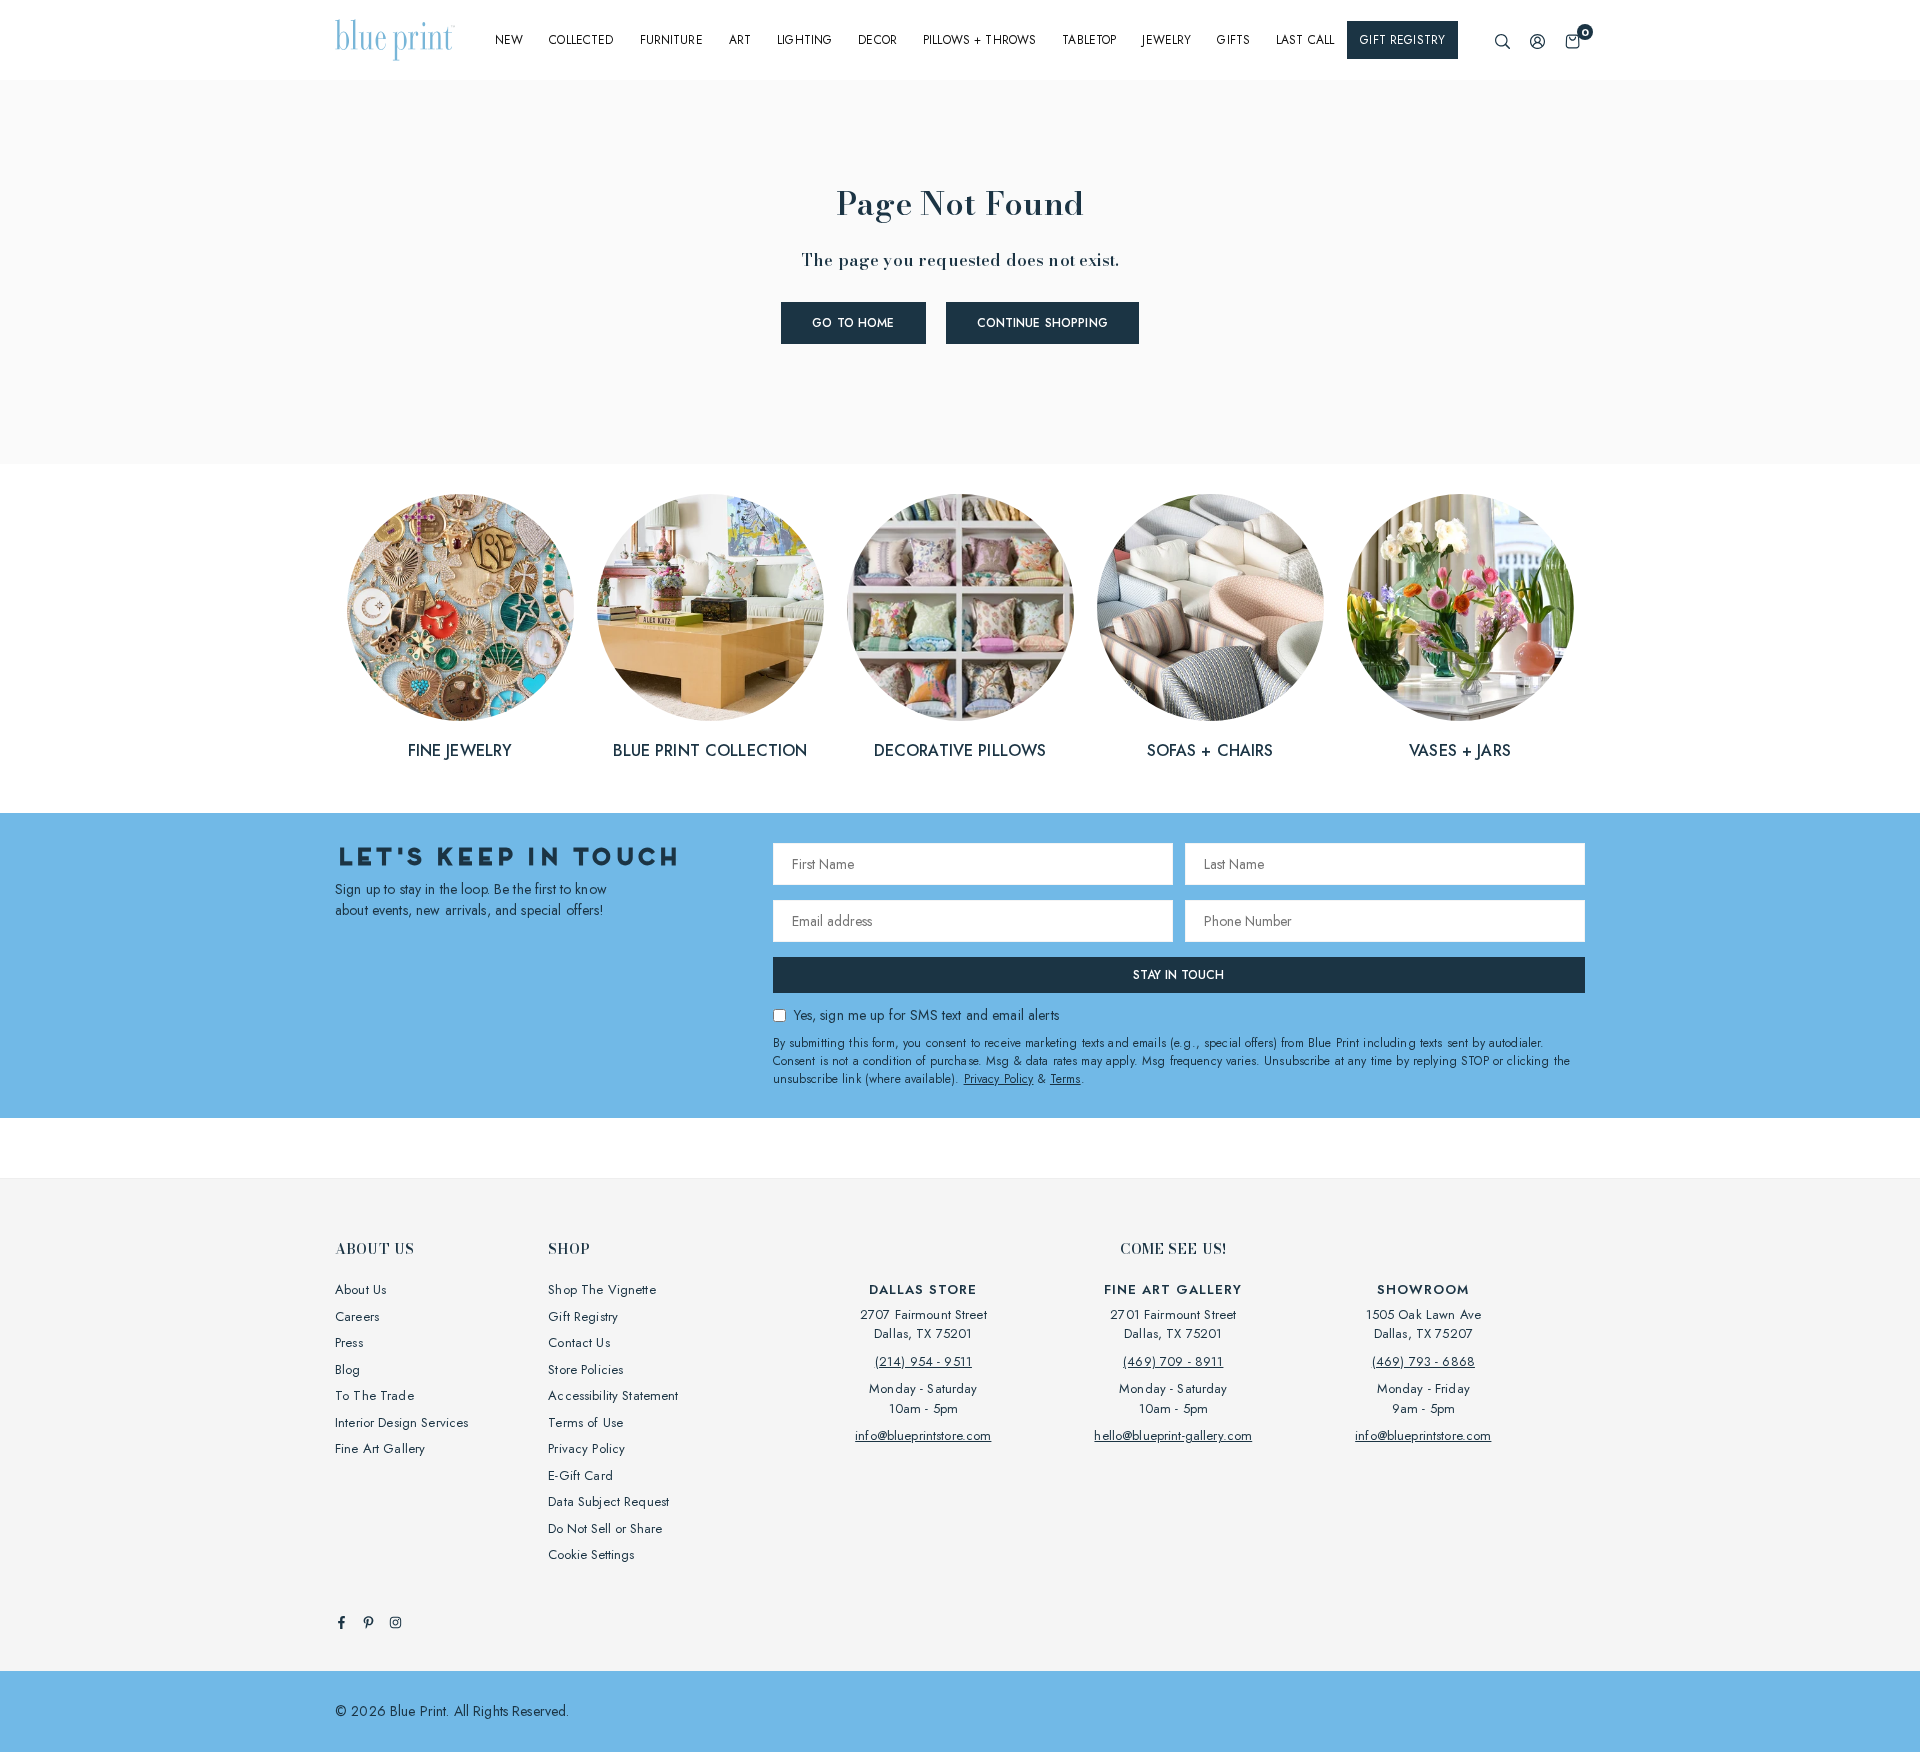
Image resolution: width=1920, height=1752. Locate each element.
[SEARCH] (1502, 40)
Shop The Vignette (601, 1289)
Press (349, 1342)
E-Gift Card (580, 1475)
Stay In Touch (1178, 975)
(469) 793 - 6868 (1423, 1361)
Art (740, 40)
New (509, 40)
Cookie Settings (591, 1554)
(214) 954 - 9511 (923, 1361)
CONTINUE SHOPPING (1042, 323)
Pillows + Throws (979, 40)
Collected (581, 40)
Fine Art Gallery (380, 1448)
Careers (357, 1316)
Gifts (1233, 40)
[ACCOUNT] (1537, 40)
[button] (1572, 40)
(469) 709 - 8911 (1173, 1361)
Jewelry (1166, 40)
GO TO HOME (853, 323)
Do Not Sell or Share (605, 1528)
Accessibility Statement (613, 1395)
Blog (348, 1369)
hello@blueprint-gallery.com (1173, 1435)
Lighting (804, 40)
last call (1305, 40)
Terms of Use (585, 1422)
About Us (360, 1289)
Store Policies (585, 1369)
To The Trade (374, 1395)
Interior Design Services (401, 1422)
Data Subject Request (608, 1501)
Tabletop (1089, 40)
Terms (1065, 1079)
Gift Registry (1402, 40)
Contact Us (578, 1342)
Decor (877, 40)
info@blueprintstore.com (923, 1435)
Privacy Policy (999, 1079)
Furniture (671, 40)
